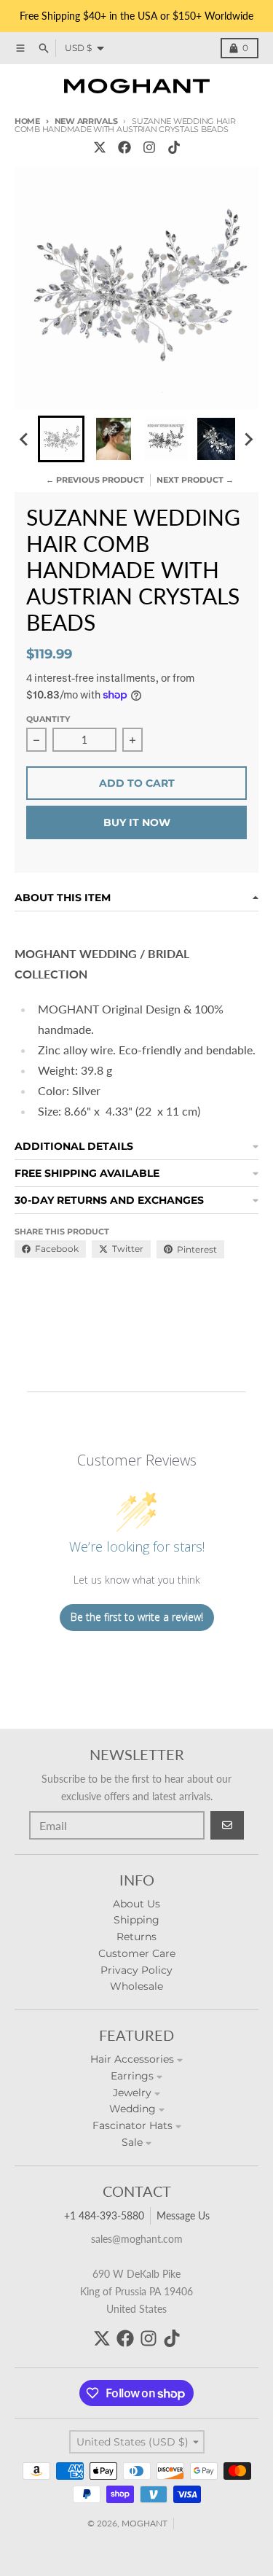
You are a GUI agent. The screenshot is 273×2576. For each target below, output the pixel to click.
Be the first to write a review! (137, 1617)
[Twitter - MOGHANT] (100, 147)
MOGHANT (145, 2523)
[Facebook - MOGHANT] (124, 147)
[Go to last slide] (25, 439)
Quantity (48, 719)
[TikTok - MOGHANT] (174, 147)
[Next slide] (248, 439)
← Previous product (95, 480)
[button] (61, 439)
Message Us (183, 2215)
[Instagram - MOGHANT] (149, 147)
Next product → (195, 480)
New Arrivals (86, 121)
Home (27, 121)
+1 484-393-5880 (104, 2215)
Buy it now (137, 822)
